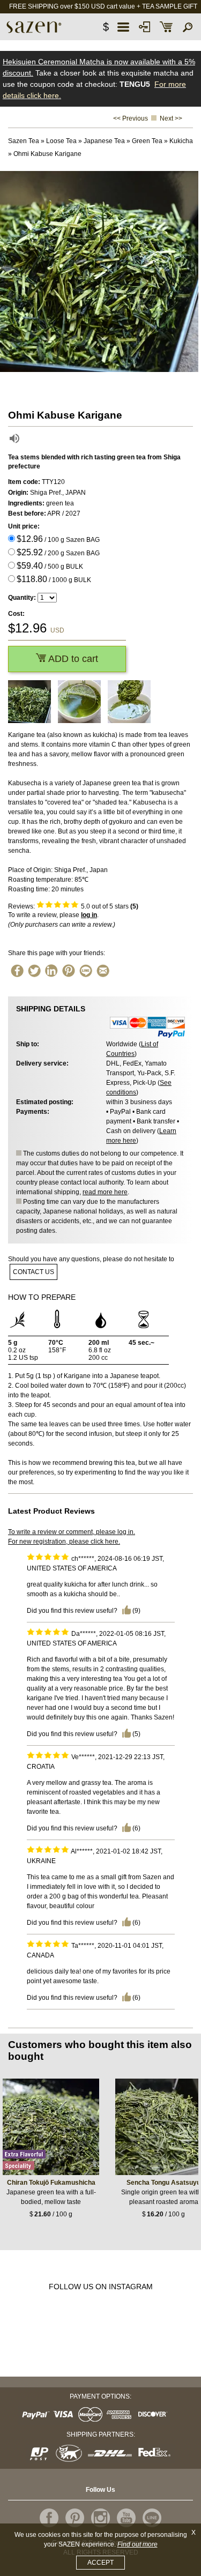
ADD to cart (72, 659)
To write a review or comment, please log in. (72, 1532)
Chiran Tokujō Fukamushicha (51, 2183)
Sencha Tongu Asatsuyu (163, 2183)
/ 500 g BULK (50, 566)
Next (190, 272)
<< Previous (131, 118)
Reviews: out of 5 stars (73, 906)
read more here (105, 1192)
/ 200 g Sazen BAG (58, 552)
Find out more (137, 2544)
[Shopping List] (166, 27)
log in (89, 915)
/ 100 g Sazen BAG (58, 539)
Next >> (171, 118)
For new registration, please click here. (64, 1542)
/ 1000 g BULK (54, 579)
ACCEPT (100, 2563)
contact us (33, 1272)
